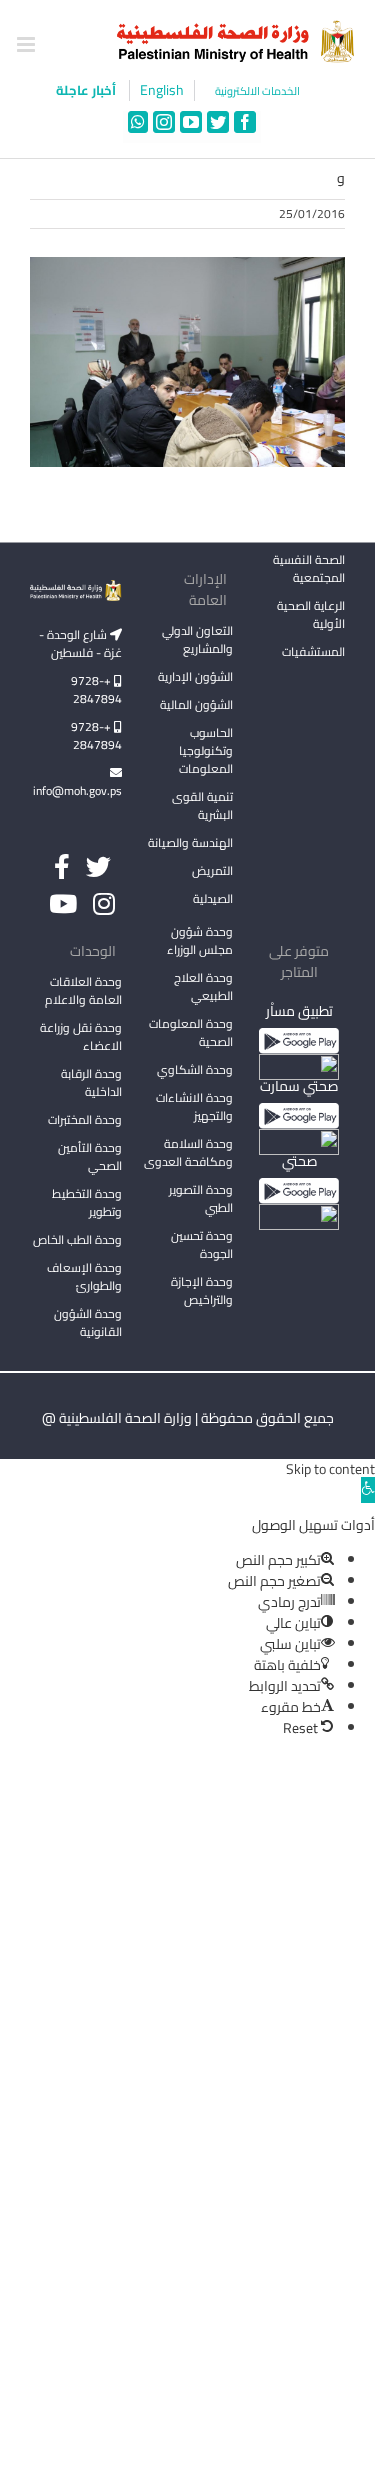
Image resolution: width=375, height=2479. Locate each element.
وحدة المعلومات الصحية (191, 1032)
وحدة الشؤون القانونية (88, 1322)
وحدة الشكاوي (195, 1069)
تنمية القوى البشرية (202, 805)
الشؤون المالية (196, 704)
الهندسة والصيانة (190, 842)
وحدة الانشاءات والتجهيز (194, 1106)
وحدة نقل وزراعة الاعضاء (81, 1036)
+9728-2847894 (96, 689)
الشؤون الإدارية (195, 676)
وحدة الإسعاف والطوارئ (84, 1276)
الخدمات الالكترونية (257, 91)
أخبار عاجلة (87, 90)
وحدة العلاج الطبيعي (203, 986)
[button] (368, 1490)
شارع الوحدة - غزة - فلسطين (80, 643)
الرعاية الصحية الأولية (311, 614)
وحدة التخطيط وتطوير (87, 1202)
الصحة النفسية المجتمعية (309, 570)
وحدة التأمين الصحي (90, 1156)
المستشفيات (313, 651)
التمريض (212, 870)
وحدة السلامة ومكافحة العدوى (188, 1152)
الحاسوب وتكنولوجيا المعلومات (206, 750)
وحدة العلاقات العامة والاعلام (83, 990)
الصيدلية (213, 898)
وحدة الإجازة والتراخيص (202, 1290)
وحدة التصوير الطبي (201, 1198)
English (162, 90)
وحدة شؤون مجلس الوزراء (200, 942)
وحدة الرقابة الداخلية (91, 1082)
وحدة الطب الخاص (77, 1239)
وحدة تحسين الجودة (202, 1244)
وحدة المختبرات (85, 1119)
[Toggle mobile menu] (27, 44)
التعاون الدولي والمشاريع (197, 639)
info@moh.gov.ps (77, 790)
